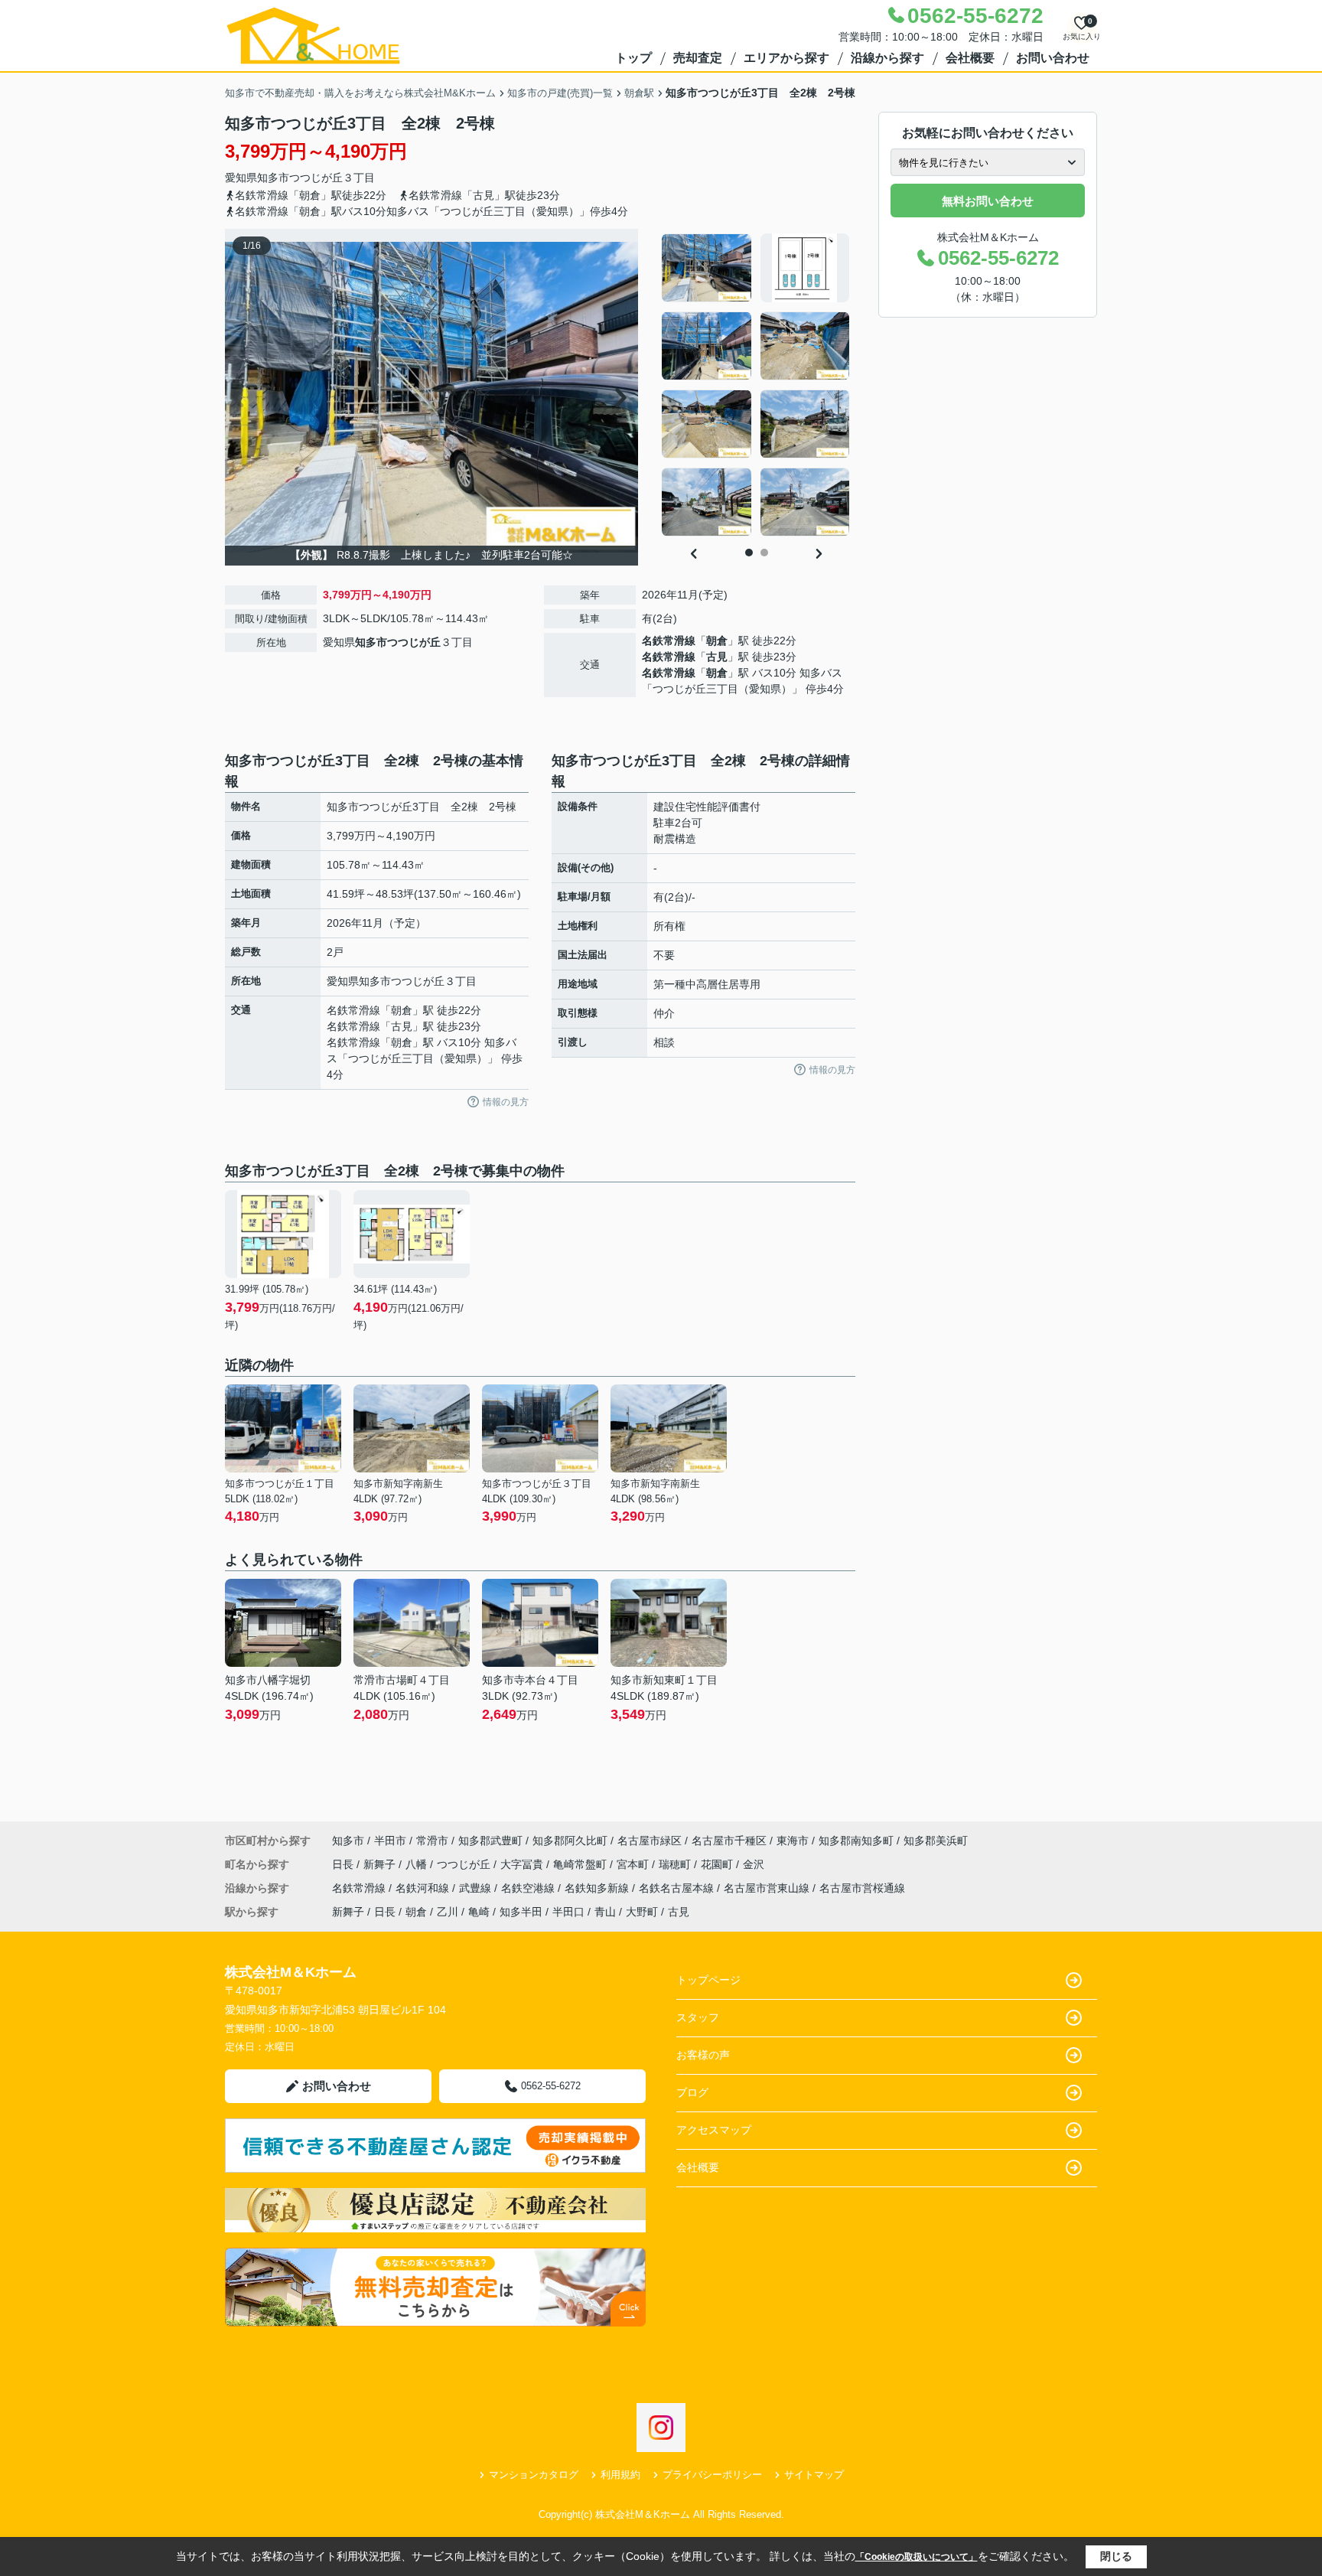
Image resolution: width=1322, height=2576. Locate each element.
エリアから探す (786, 58)
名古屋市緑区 (650, 1841)
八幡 (418, 1864)
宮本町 (634, 1864)
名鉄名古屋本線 (678, 1888)
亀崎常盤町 (581, 1864)
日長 (344, 1864)
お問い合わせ (1053, 58)
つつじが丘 (316, 178)
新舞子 (381, 1864)
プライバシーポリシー (712, 2475)
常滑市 (432, 1841)
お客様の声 (703, 2055)
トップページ (708, 1980)
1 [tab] (749, 553)
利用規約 (620, 2475)
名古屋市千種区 (729, 1841)
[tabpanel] (756, 385)
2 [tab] (764, 553)
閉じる (1116, 2556)
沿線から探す (887, 58)
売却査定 (698, 58)
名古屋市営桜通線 (862, 1888)
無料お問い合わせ (988, 201)
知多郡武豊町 (490, 1841)
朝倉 (717, 641)
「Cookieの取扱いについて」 (917, 2557)
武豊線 (477, 1888)
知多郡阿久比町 (570, 1841)
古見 (717, 657)
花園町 (718, 1864)
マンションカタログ (534, 2475)
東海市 (793, 1841)
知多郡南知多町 (856, 1841)
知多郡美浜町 (936, 1841)
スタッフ (698, 2017)
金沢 (754, 1864)
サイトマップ (814, 2475)
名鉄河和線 (424, 1888)
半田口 (568, 1912)
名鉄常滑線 (669, 641)
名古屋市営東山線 (768, 1888)
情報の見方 (506, 1102)
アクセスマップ (714, 2130)
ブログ (692, 2092)
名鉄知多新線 (598, 1888)
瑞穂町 (676, 1864)
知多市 (273, 178)
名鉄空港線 (529, 1888)
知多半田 (521, 1912)
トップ (633, 58)
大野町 (642, 1912)
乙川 (448, 1912)
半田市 (390, 1841)
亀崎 (479, 1912)
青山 (605, 1912)
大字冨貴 (523, 1864)
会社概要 (970, 58)
